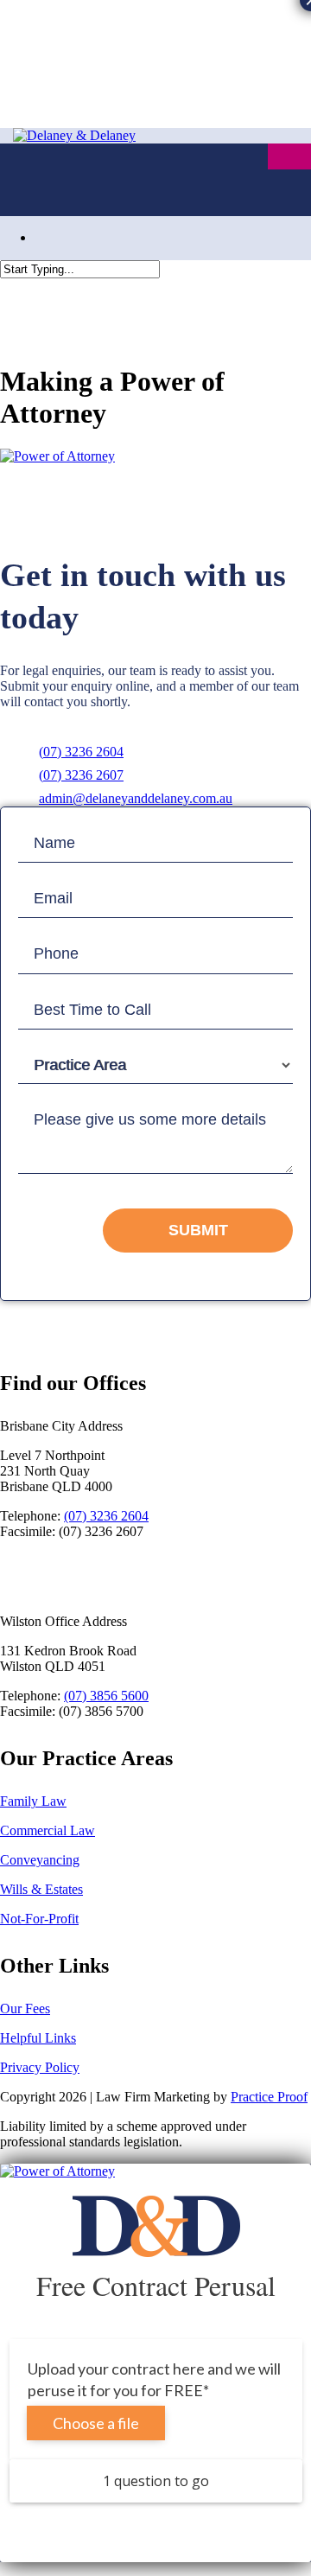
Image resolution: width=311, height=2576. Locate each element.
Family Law (33, 1801)
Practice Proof (269, 2097)
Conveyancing (40, 1860)
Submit (198, 1230)
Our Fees (25, 2009)
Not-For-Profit (39, 1919)
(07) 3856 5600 (106, 1696)
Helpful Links (38, 2038)
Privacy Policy (40, 2067)
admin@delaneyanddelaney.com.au (136, 798)
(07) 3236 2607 (81, 775)
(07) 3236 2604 (81, 752)
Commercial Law (48, 1830)
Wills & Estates (41, 1889)
